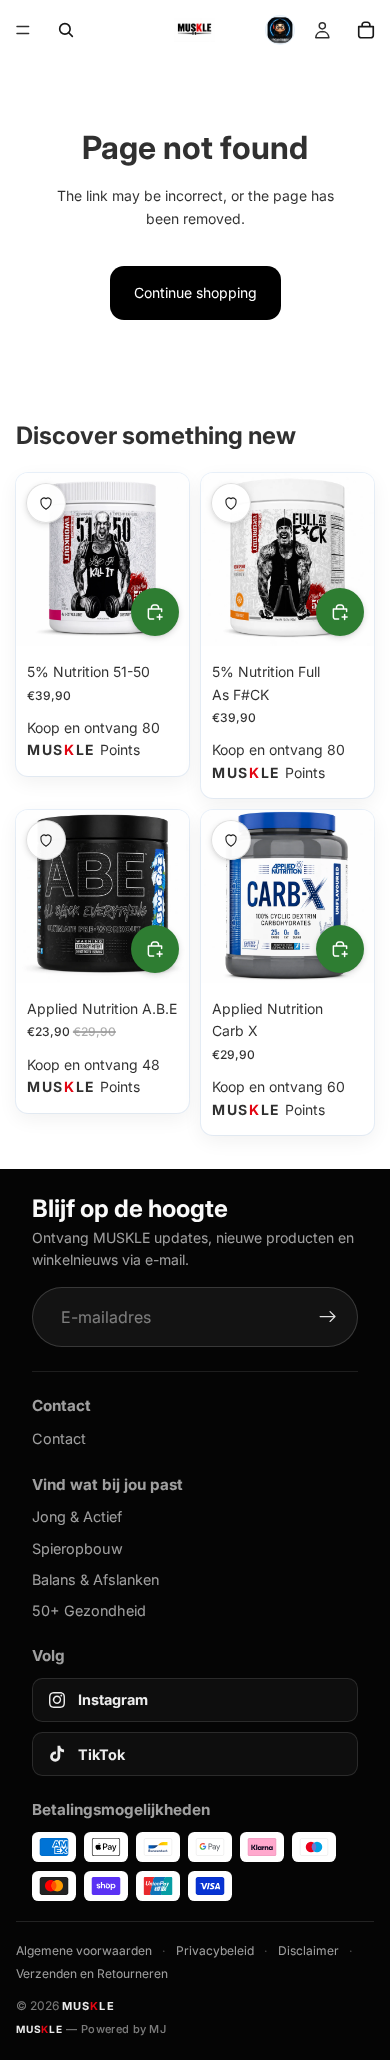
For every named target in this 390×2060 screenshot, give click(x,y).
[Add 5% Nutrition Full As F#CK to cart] (340, 612)
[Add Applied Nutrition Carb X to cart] (340, 949)
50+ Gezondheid (89, 1610)
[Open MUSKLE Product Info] (280, 30)
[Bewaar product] (46, 503)
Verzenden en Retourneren (92, 1973)
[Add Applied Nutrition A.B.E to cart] (155, 949)
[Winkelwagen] (366, 30)
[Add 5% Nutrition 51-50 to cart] (155, 612)
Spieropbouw (77, 1548)
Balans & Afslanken (95, 1579)
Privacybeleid (215, 1950)
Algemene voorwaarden (84, 1950)
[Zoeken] (66, 30)
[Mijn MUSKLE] (322, 30)
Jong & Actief (77, 1516)
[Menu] (23, 30)
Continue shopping (195, 292)
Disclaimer (308, 1950)
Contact (59, 1438)
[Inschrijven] (328, 1317)
